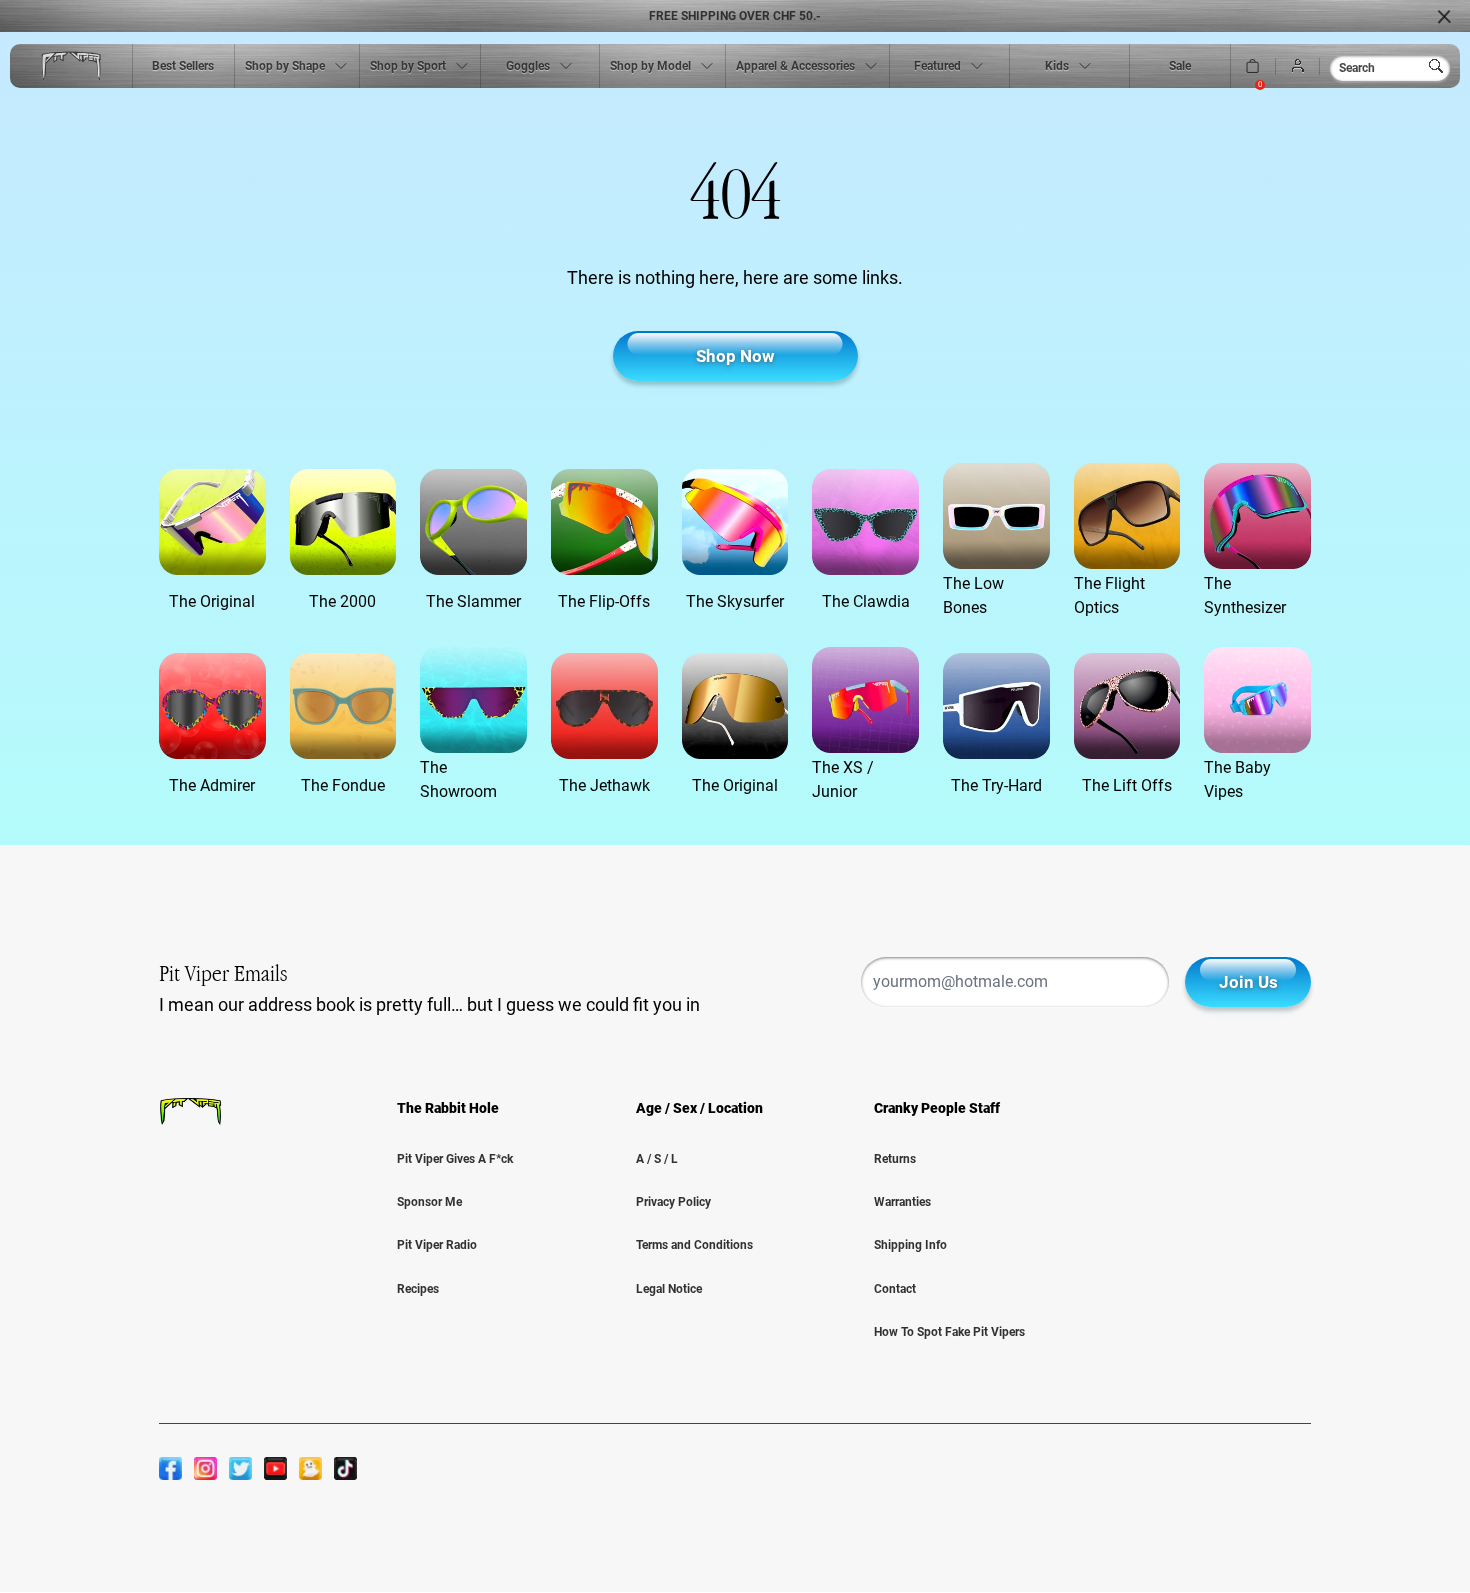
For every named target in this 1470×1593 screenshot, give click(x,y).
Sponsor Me (429, 1202)
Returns (895, 1159)
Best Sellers (183, 66)
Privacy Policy (673, 1202)
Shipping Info (910, 1245)
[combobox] (1390, 68)
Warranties (902, 1202)
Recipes (418, 1289)
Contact (895, 1289)
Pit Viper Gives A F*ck (455, 1159)
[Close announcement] (1444, 16)
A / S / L (657, 1159)
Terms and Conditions (694, 1245)
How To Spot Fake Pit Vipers (949, 1332)
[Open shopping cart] (1253, 66)
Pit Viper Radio (437, 1245)
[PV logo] (71, 66)
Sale (1180, 66)
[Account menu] (1298, 66)
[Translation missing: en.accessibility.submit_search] (1440, 66)
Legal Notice (669, 1289)
